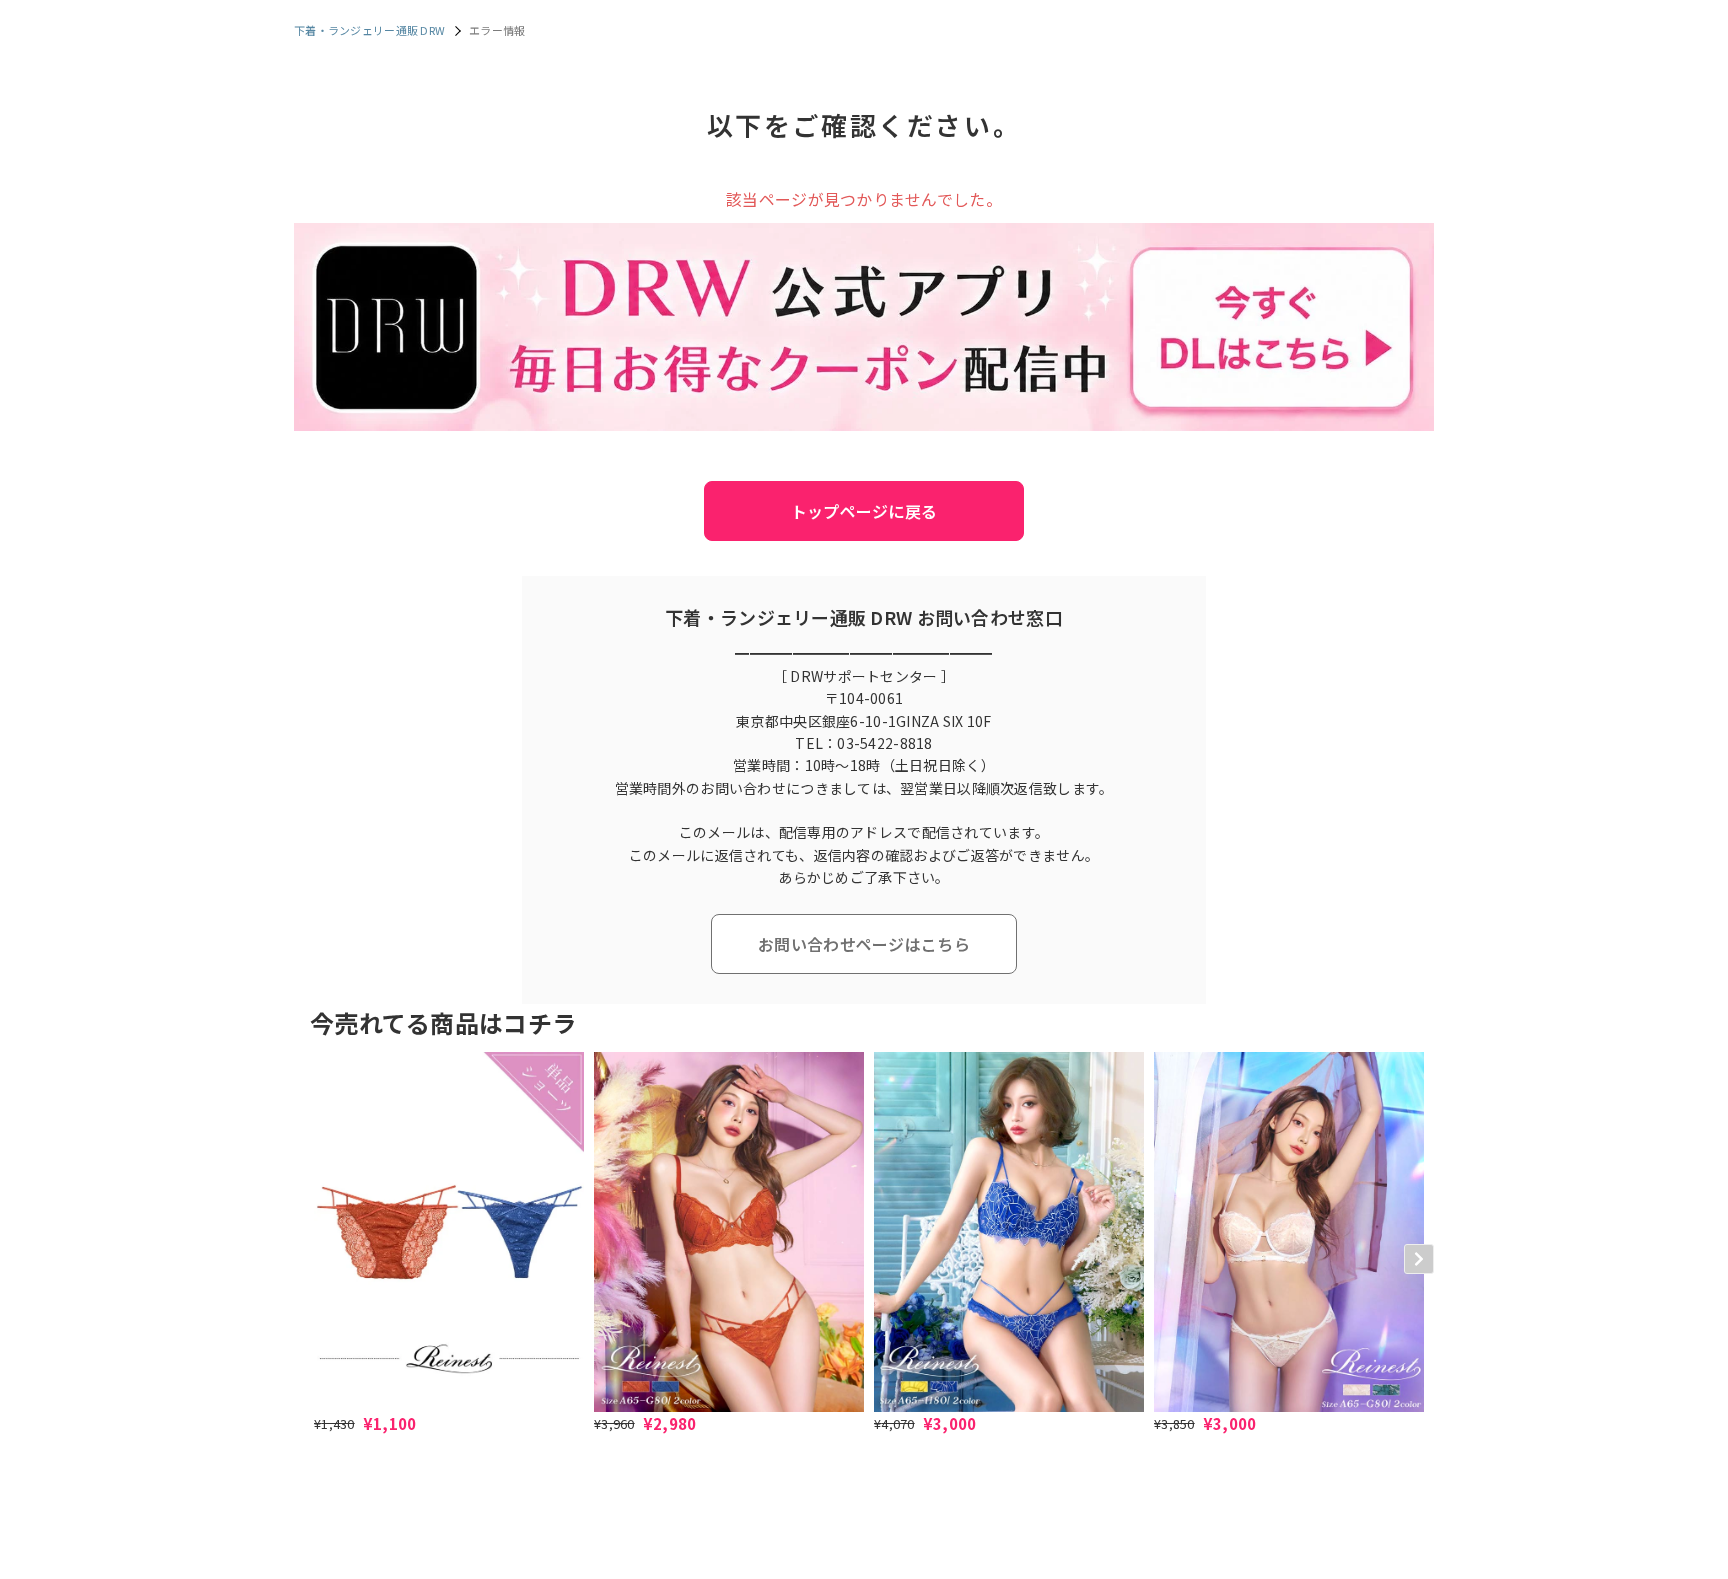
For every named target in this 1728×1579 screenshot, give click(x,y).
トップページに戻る (864, 511)
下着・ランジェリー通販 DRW (369, 30)
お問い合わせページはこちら (864, 944)
